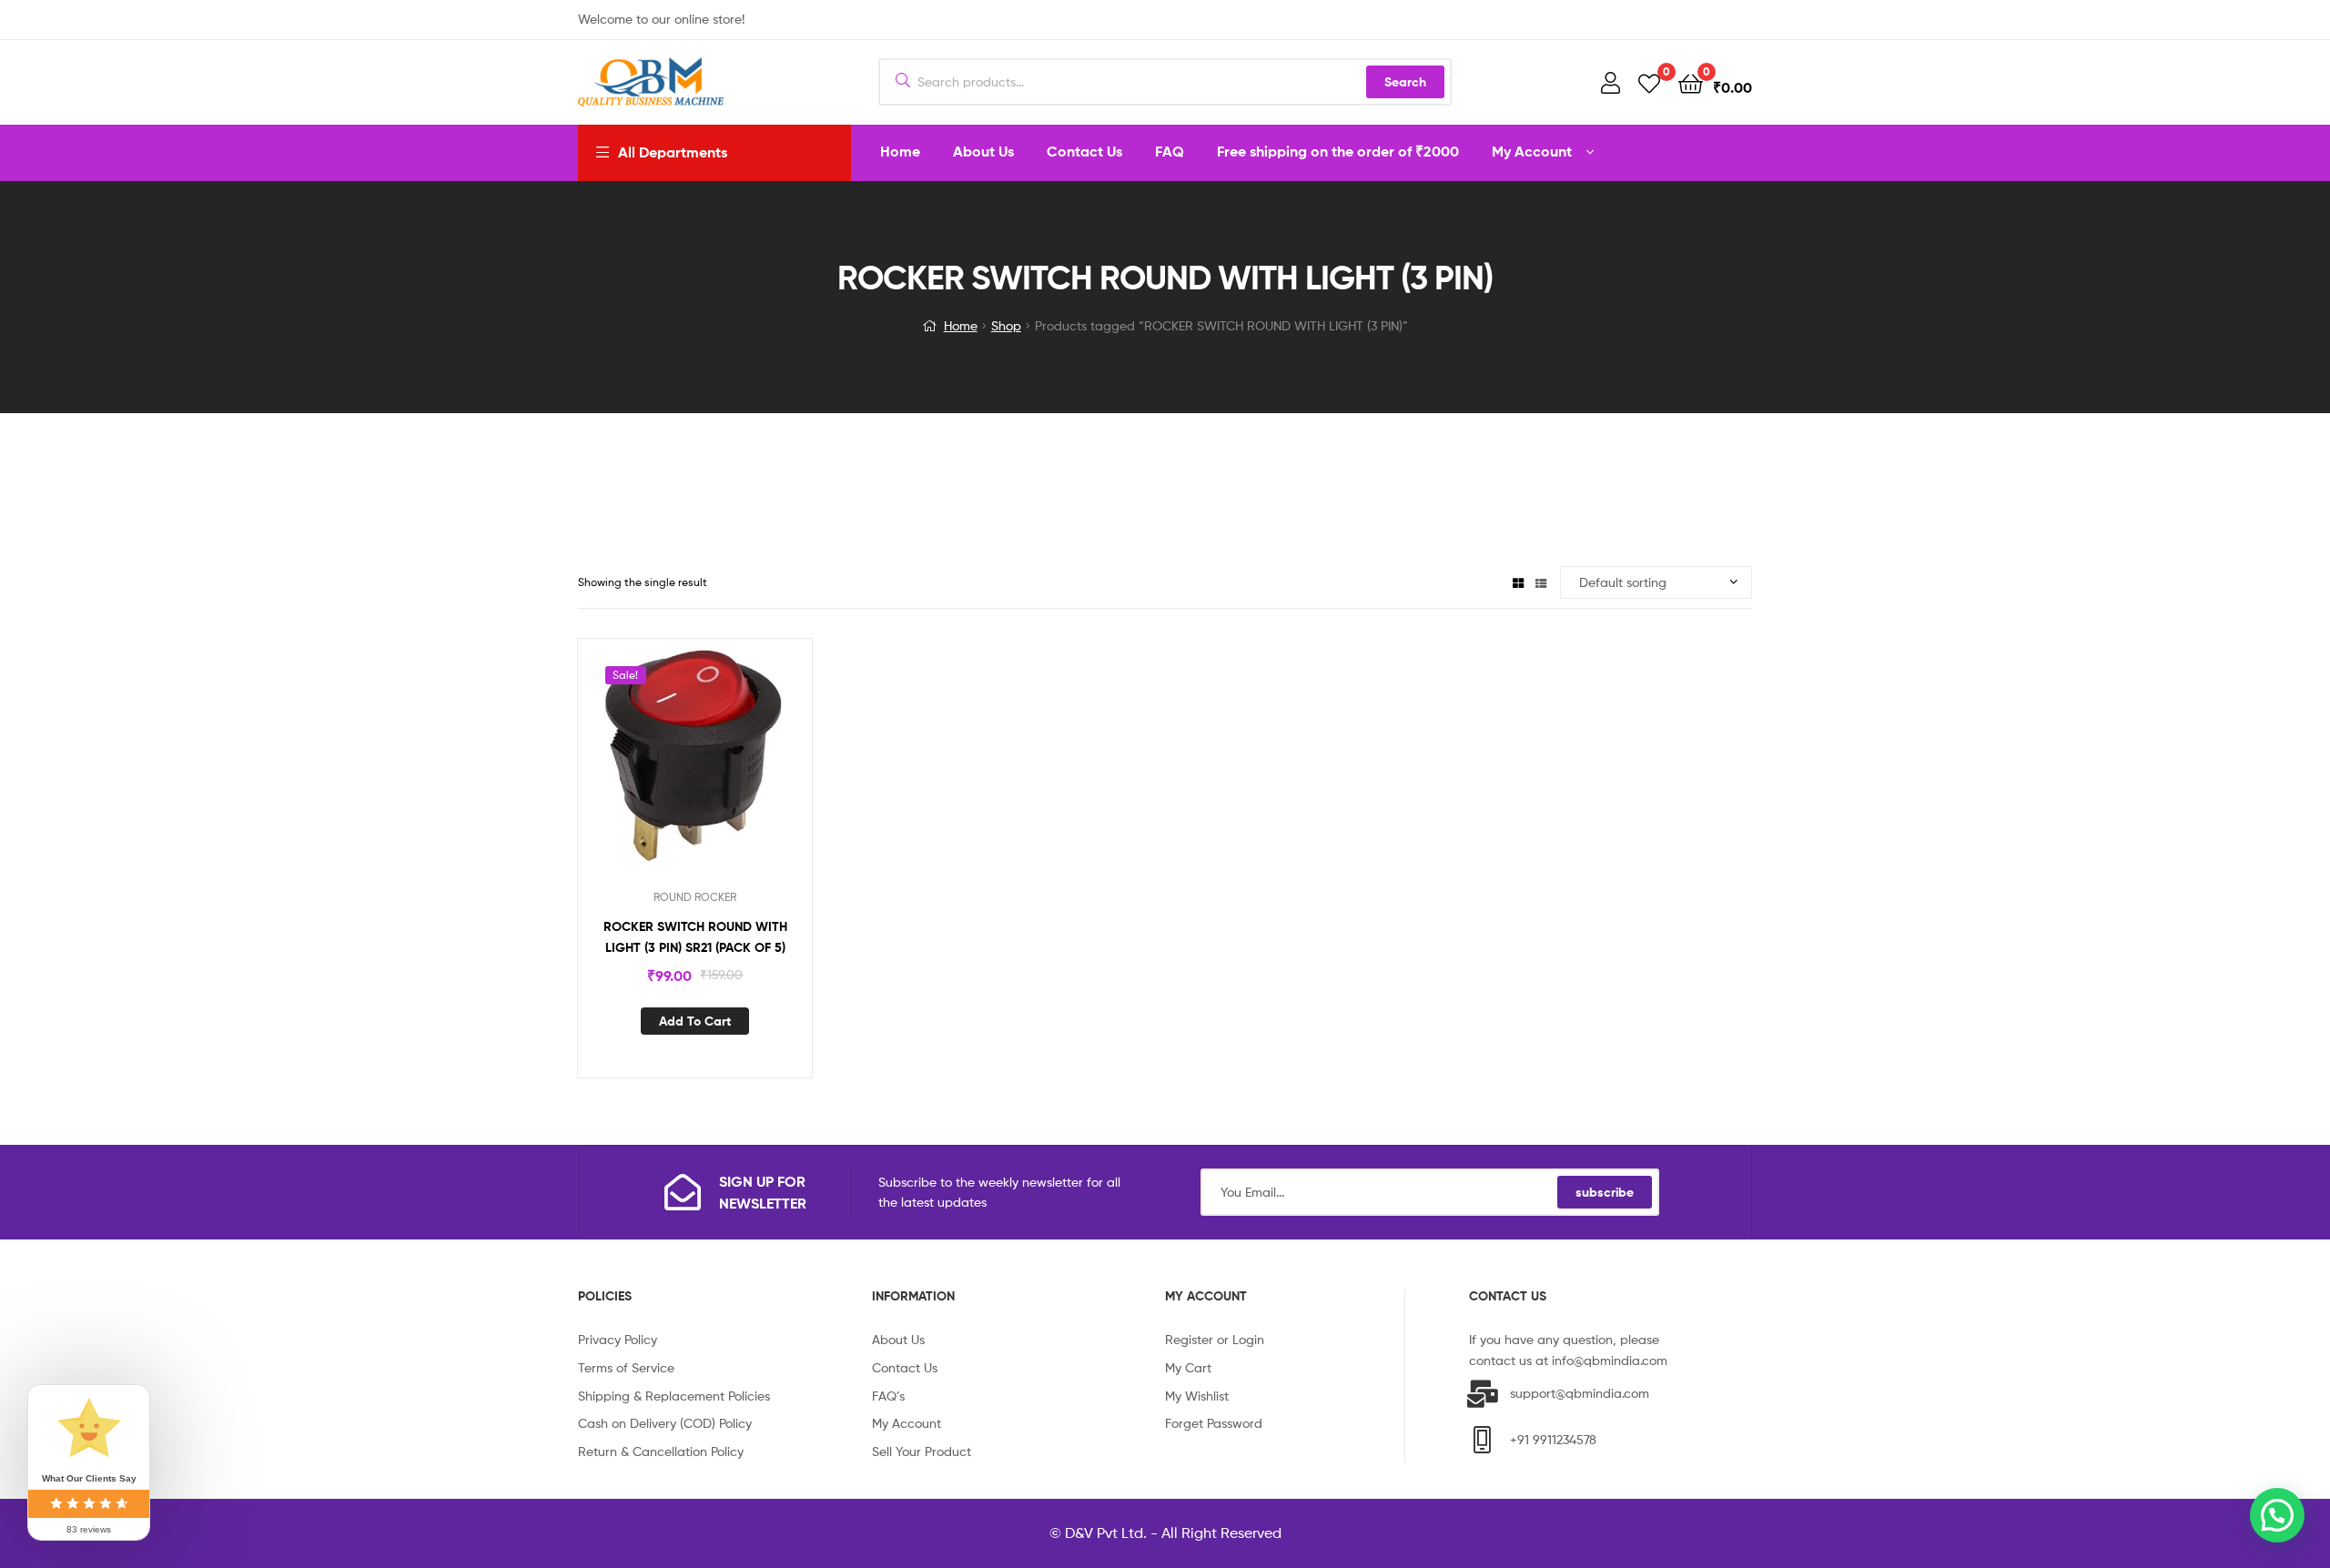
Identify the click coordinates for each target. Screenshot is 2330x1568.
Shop (1006, 325)
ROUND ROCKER (695, 897)
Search (1405, 82)
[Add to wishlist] (673, 768)
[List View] (1541, 582)
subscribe (1605, 1192)
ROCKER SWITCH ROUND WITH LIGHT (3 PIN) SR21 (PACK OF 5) (695, 937)
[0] (1649, 82)
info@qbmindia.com (1610, 1360)
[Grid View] (1518, 582)
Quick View (717, 768)
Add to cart (695, 1021)
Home (961, 325)
